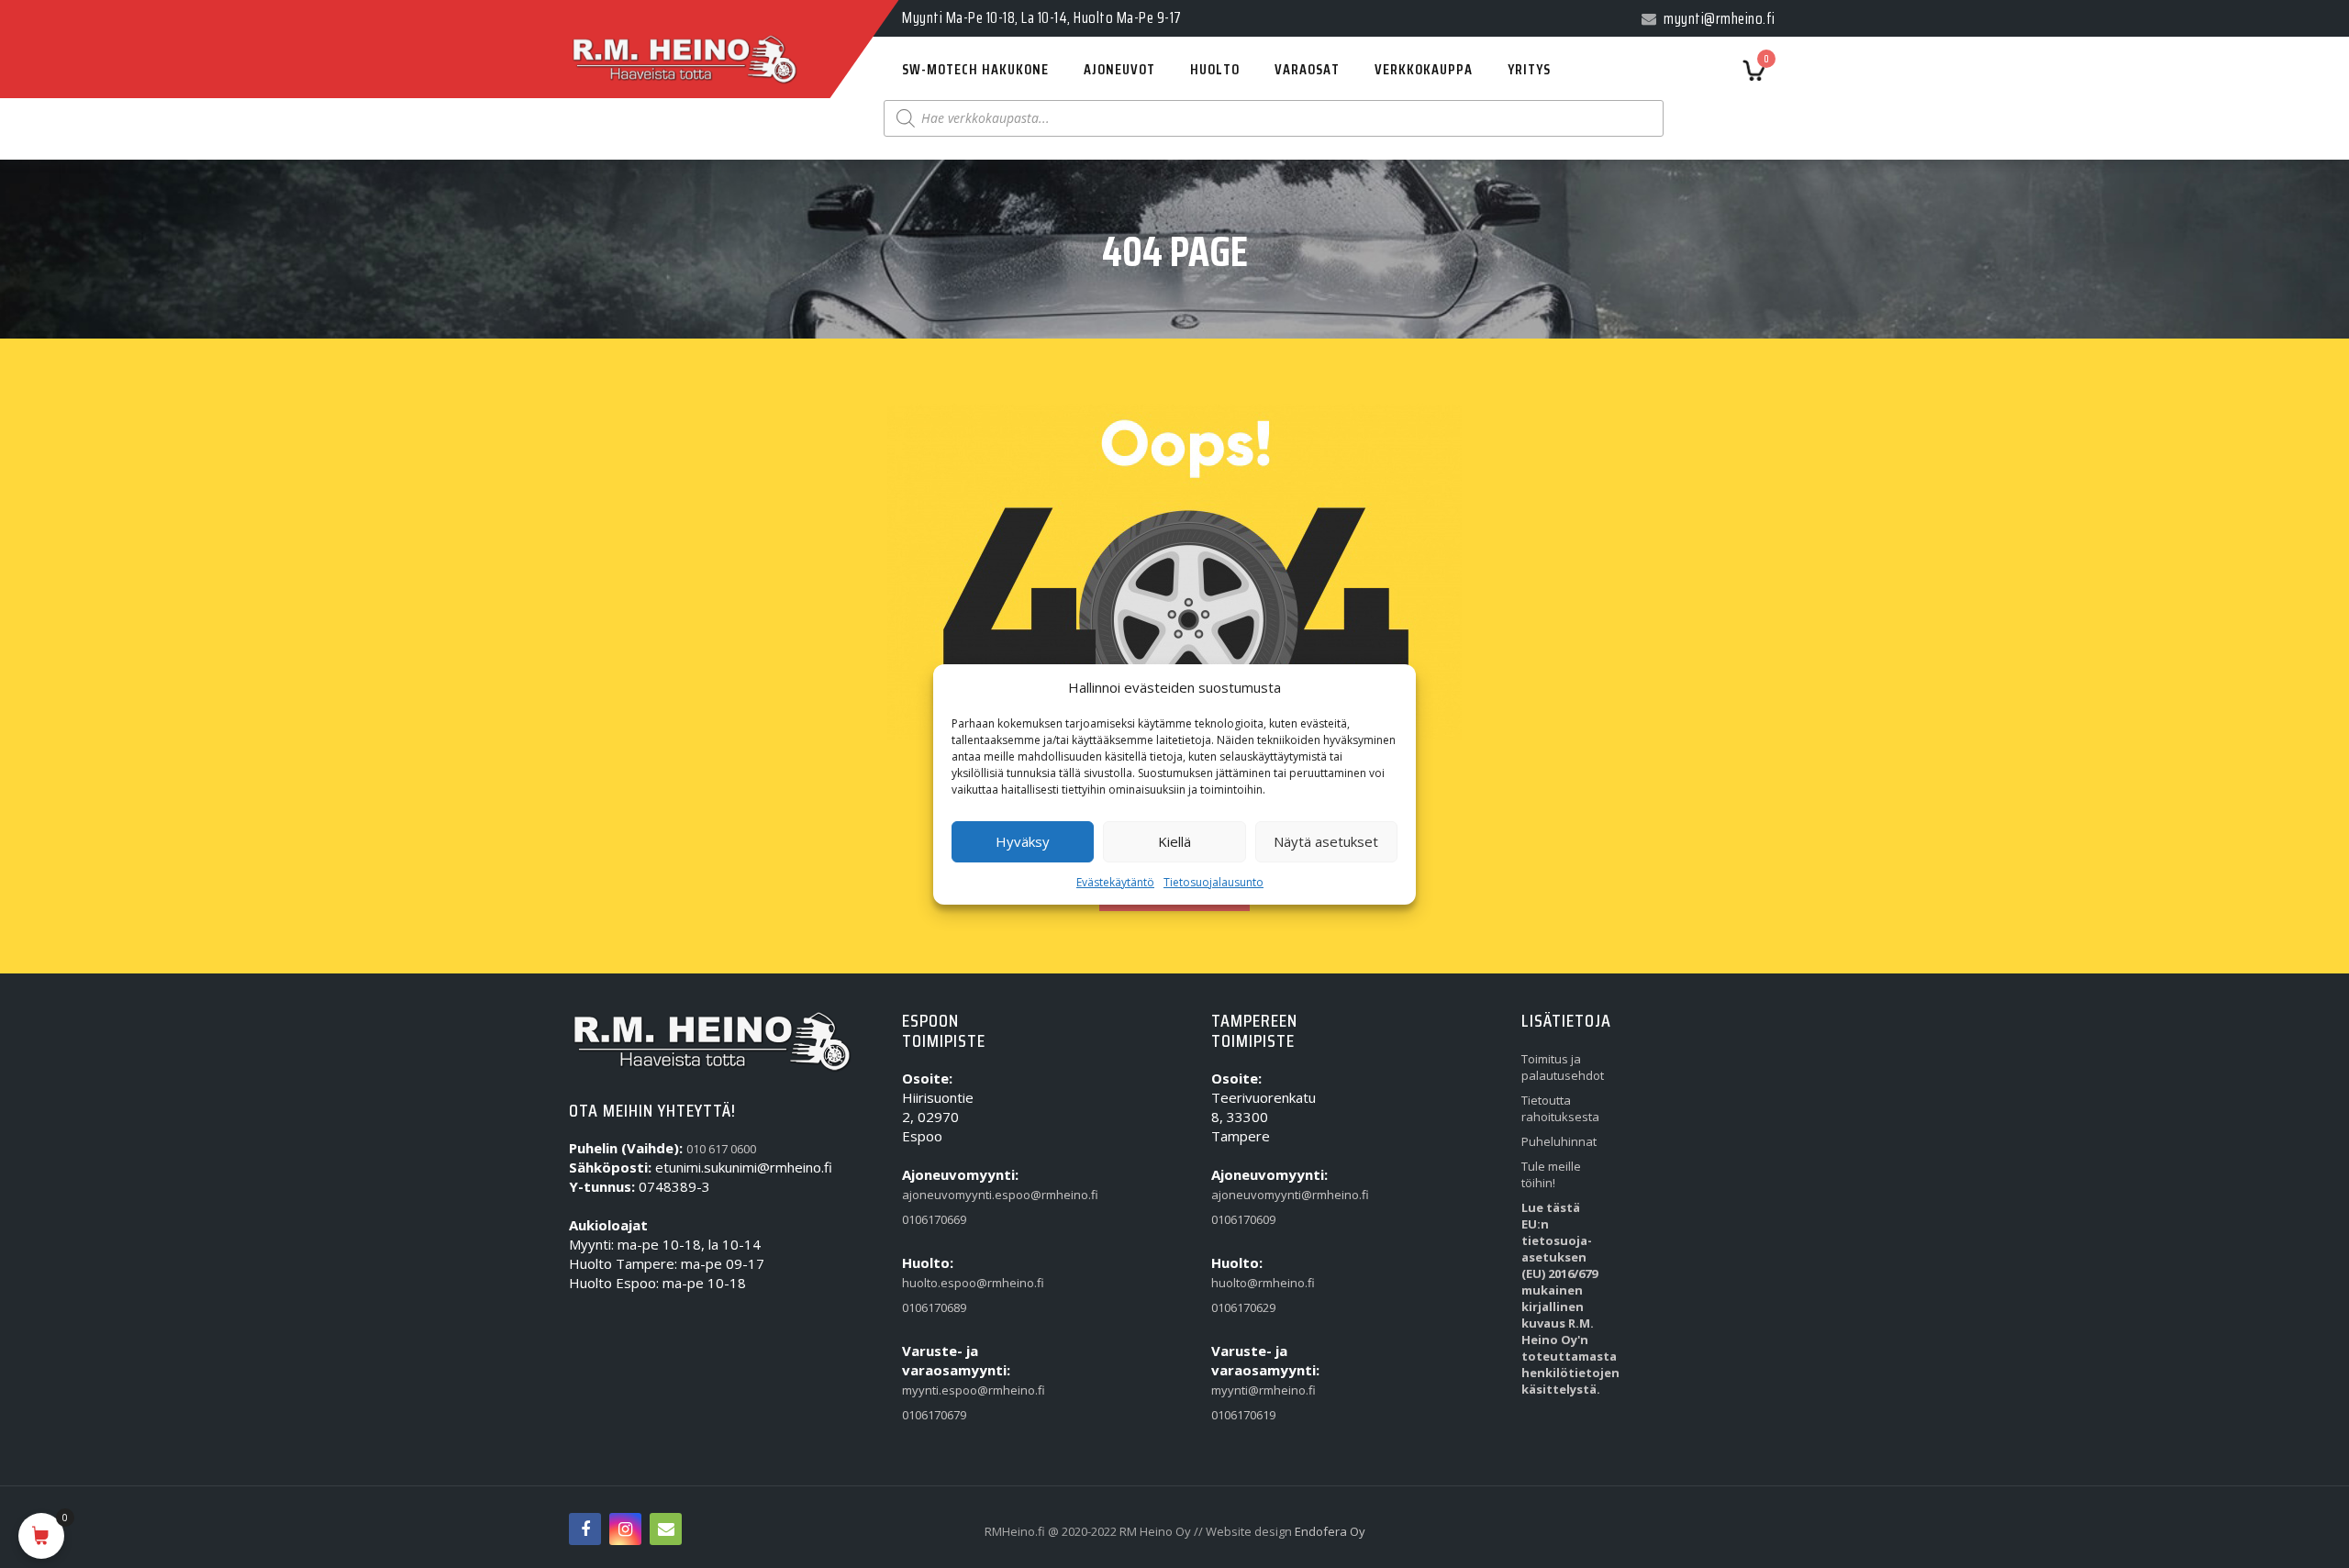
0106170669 (934, 1219)
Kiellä (1174, 841)
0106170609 (1243, 1219)
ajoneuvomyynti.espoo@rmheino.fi (944, 1195)
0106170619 (1243, 1415)
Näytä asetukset (1326, 841)
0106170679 (934, 1415)
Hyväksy (1023, 841)
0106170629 (1243, 1307)
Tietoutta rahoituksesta (1560, 1108)
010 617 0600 (721, 1149)
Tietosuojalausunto (1213, 882)
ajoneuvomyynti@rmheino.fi (1253, 1195)
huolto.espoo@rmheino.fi (944, 1283)
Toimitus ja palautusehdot (1563, 1067)
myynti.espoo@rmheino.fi (944, 1390)
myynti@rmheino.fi (1253, 1390)
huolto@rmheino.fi (1253, 1283)
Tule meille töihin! (1551, 1174)
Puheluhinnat (1559, 1141)
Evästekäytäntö (1115, 882)
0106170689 (934, 1307)
